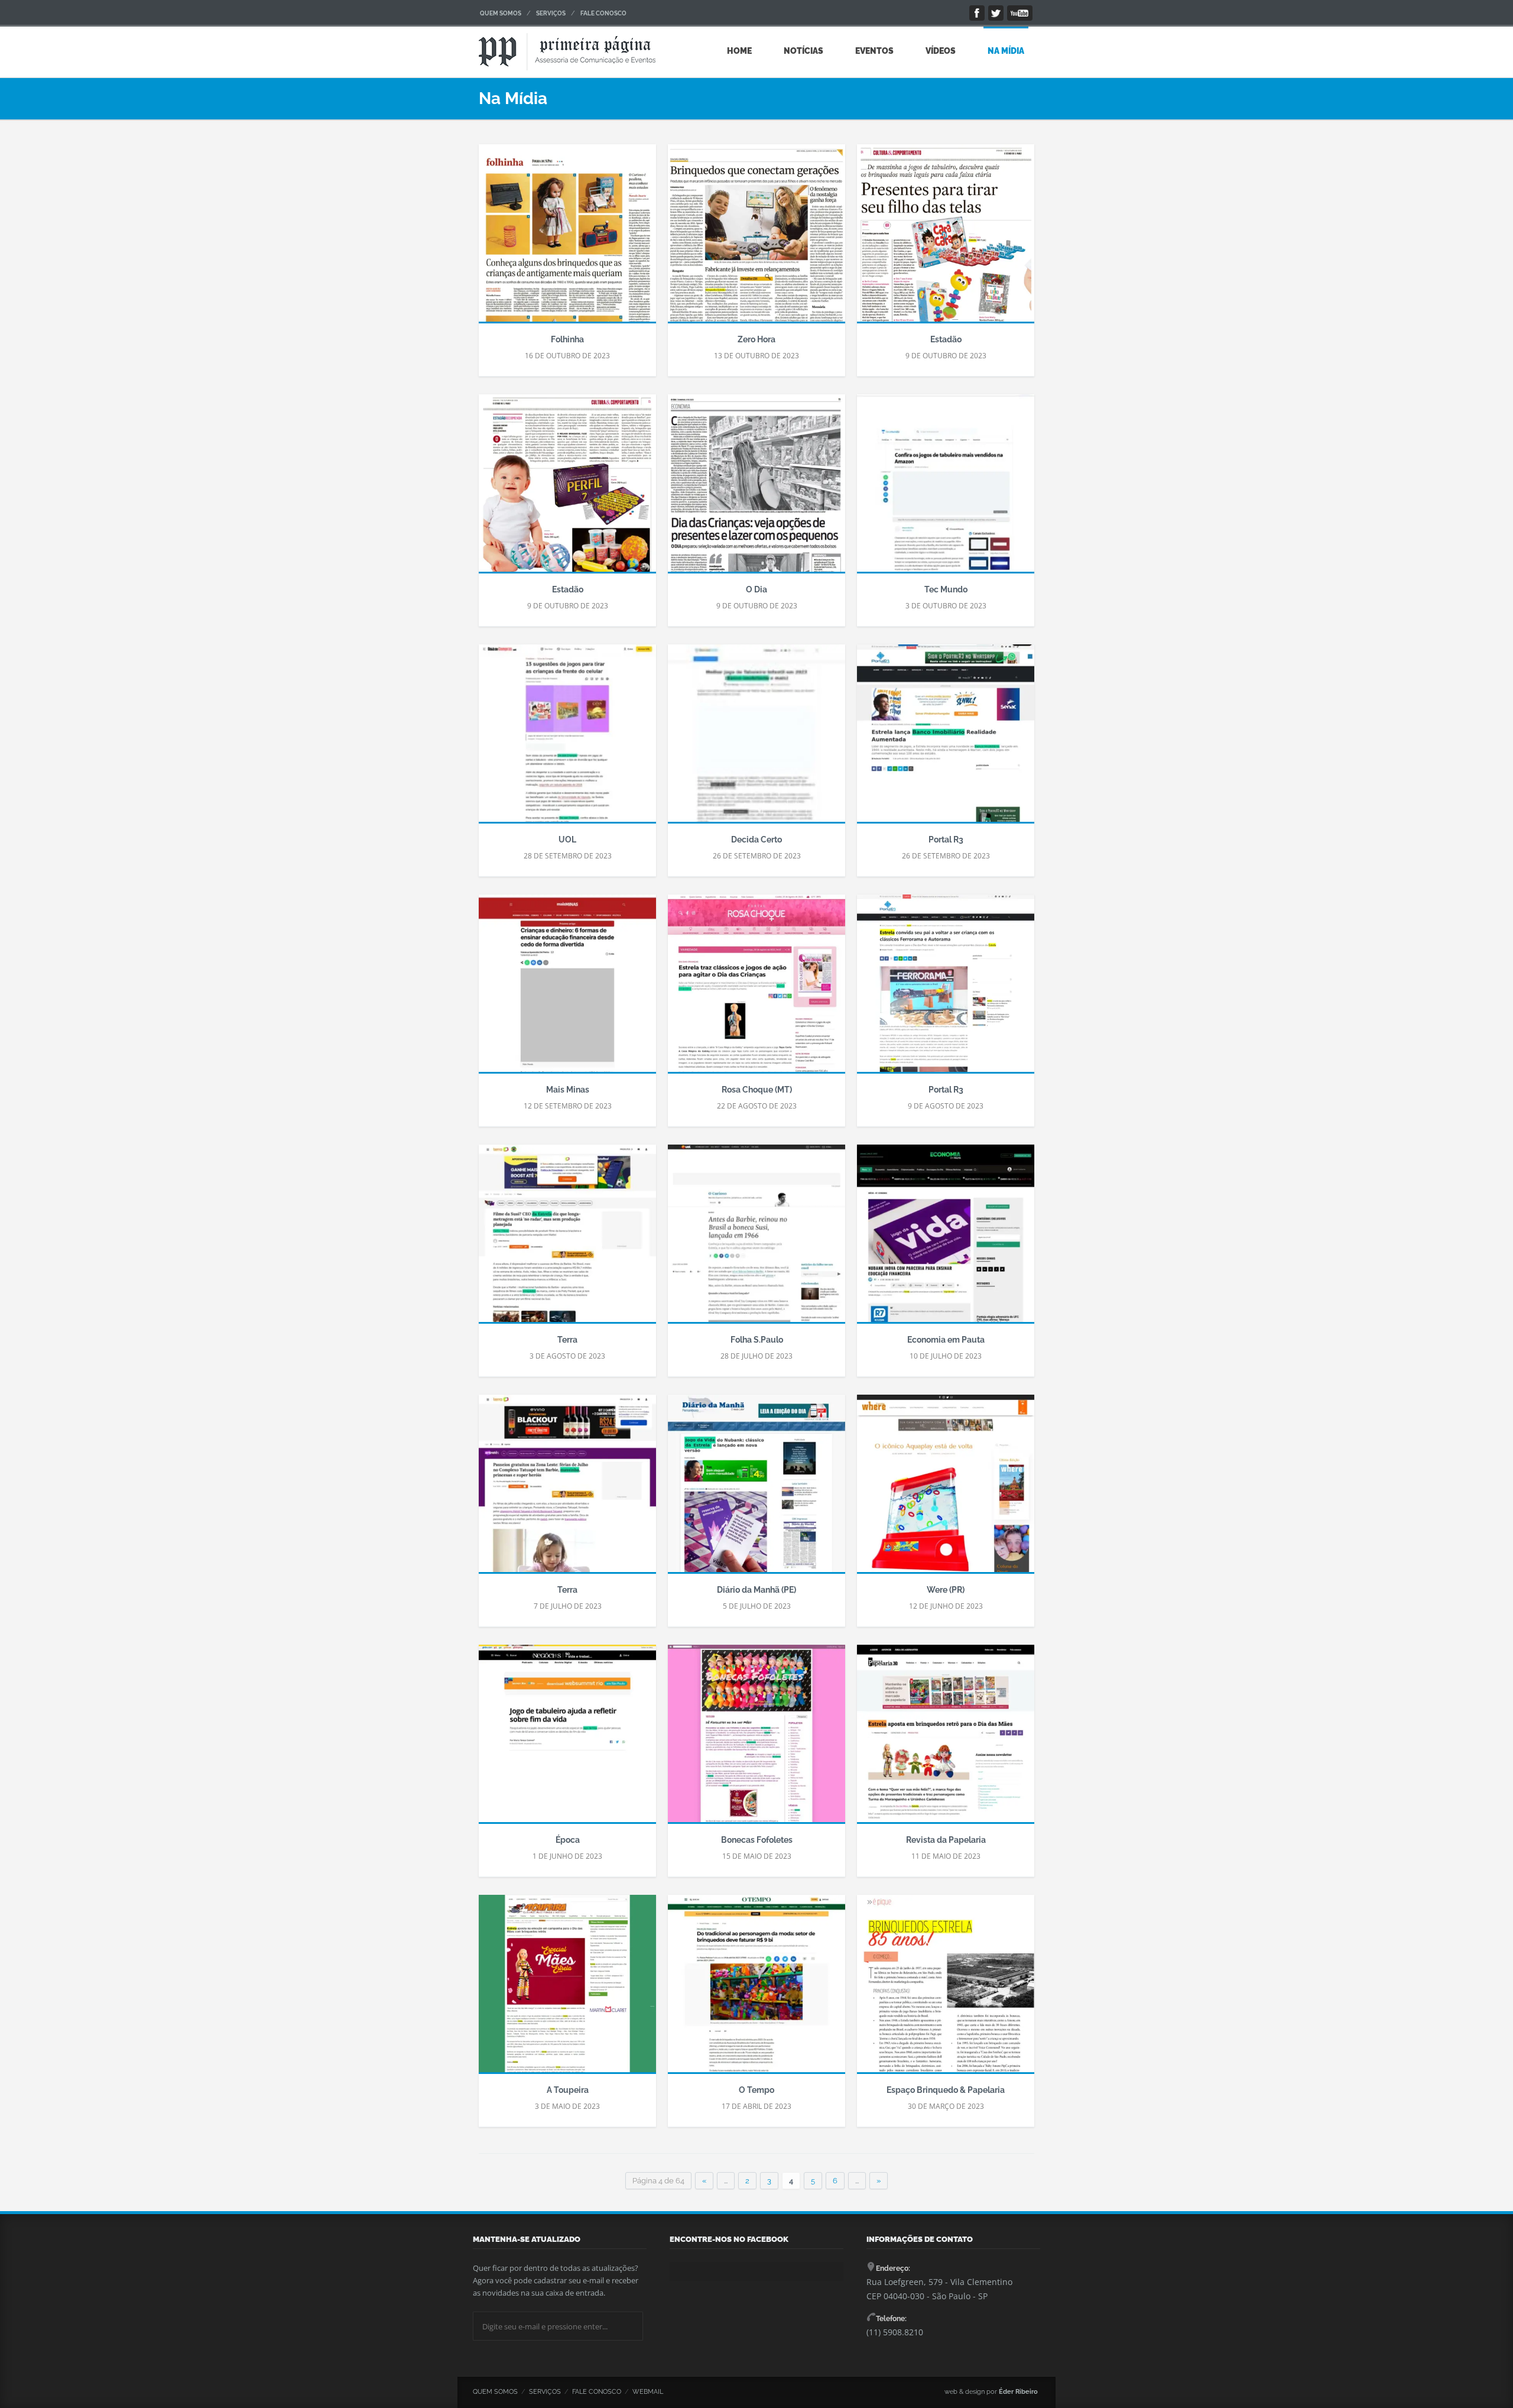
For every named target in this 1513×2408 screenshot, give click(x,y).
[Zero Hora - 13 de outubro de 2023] (756, 239)
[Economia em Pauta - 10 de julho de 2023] (946, 1239)
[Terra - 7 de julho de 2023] (567, 1489)
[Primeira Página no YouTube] (1020, 13)
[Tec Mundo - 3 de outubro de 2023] (946, 489)
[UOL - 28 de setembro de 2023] (567, 739)
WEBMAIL (648, 2392)
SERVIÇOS (551, 13)
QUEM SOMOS (501, 13)
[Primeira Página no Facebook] (977, 13)
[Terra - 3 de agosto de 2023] (567, 1239)
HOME (739, 51)
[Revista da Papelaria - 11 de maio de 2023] (946, 1739)
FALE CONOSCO (603, 13)
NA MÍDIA (1006, 51)
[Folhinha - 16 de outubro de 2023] (567, 239)
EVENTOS (874, 51)
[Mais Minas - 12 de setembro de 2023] (567, 989)
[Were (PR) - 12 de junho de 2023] (946, 1489)
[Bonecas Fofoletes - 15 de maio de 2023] (756, 1739)
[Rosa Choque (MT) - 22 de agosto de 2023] (756, 989)
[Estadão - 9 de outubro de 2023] (946, 239)
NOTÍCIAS (803, 51)
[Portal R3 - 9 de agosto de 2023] (946, 989)
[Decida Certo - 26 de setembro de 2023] (756, 739)
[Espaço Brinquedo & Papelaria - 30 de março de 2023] (946, 1989)
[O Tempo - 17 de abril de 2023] (756, 1989)
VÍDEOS (941, 51)
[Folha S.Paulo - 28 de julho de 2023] (756, 1239)
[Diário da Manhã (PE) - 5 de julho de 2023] (756, 1489)
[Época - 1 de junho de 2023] (567, 1739)
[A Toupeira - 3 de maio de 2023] (567, 1989)
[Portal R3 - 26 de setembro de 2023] (946, 739)
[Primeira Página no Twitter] (996, 13)
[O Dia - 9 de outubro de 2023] (756, 489)
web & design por (991, 2392)
